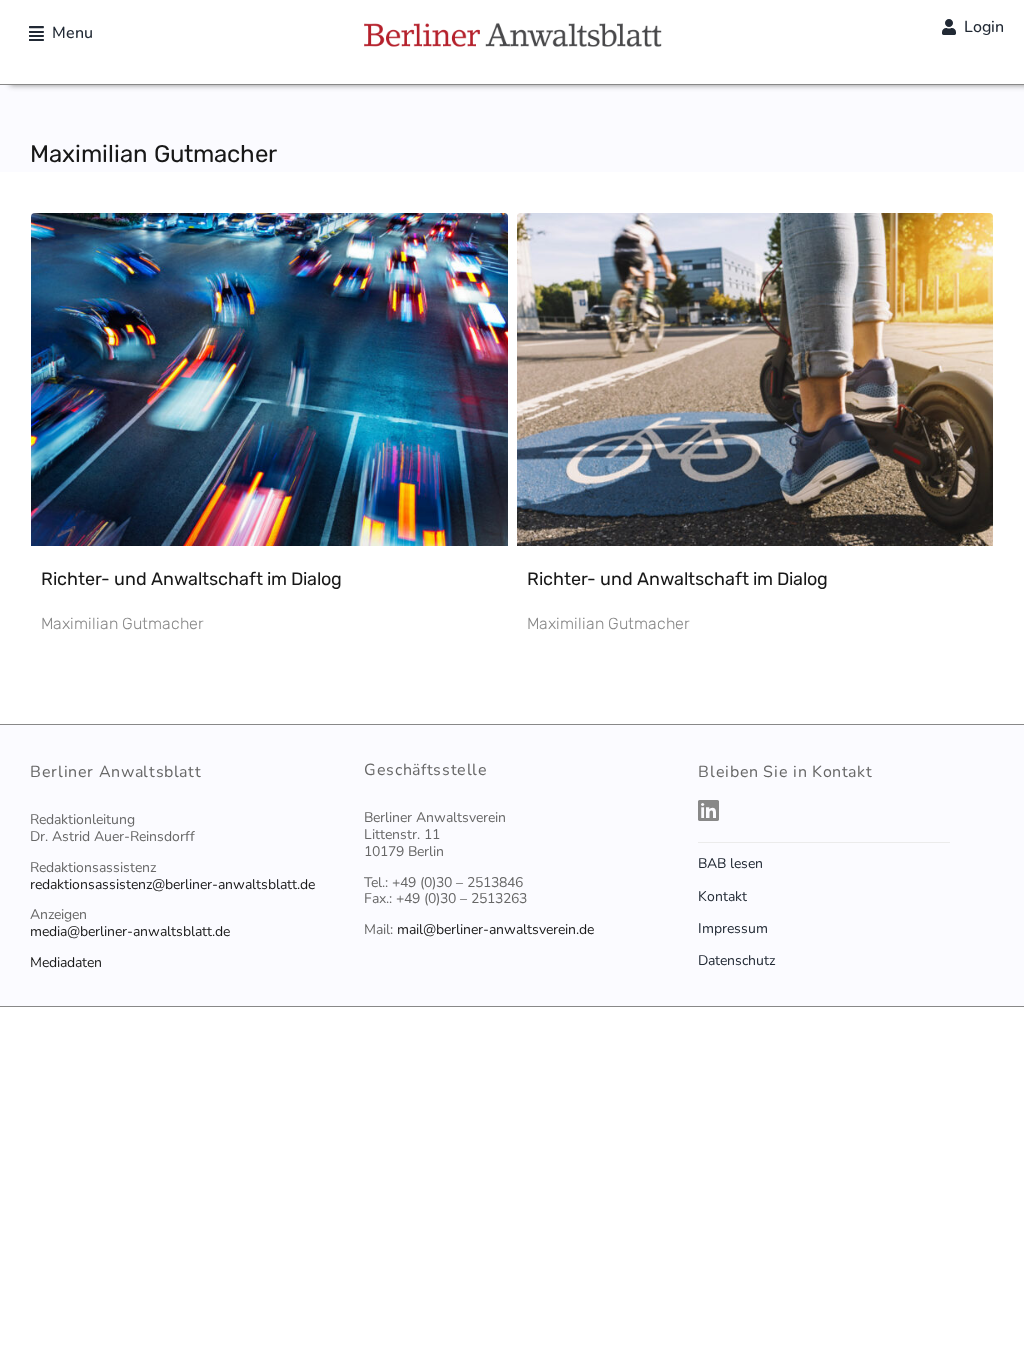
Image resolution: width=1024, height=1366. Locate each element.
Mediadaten (66, 962)
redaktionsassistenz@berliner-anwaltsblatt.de (172, 884)
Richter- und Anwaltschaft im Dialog (191, 579)
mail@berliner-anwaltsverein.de (495, 929)
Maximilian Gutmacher (122, 623)
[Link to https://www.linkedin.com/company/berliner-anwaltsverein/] (841, 810)
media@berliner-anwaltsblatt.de (130, 931)
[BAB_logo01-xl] (512, 30)
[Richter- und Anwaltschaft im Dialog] (269, 231)
